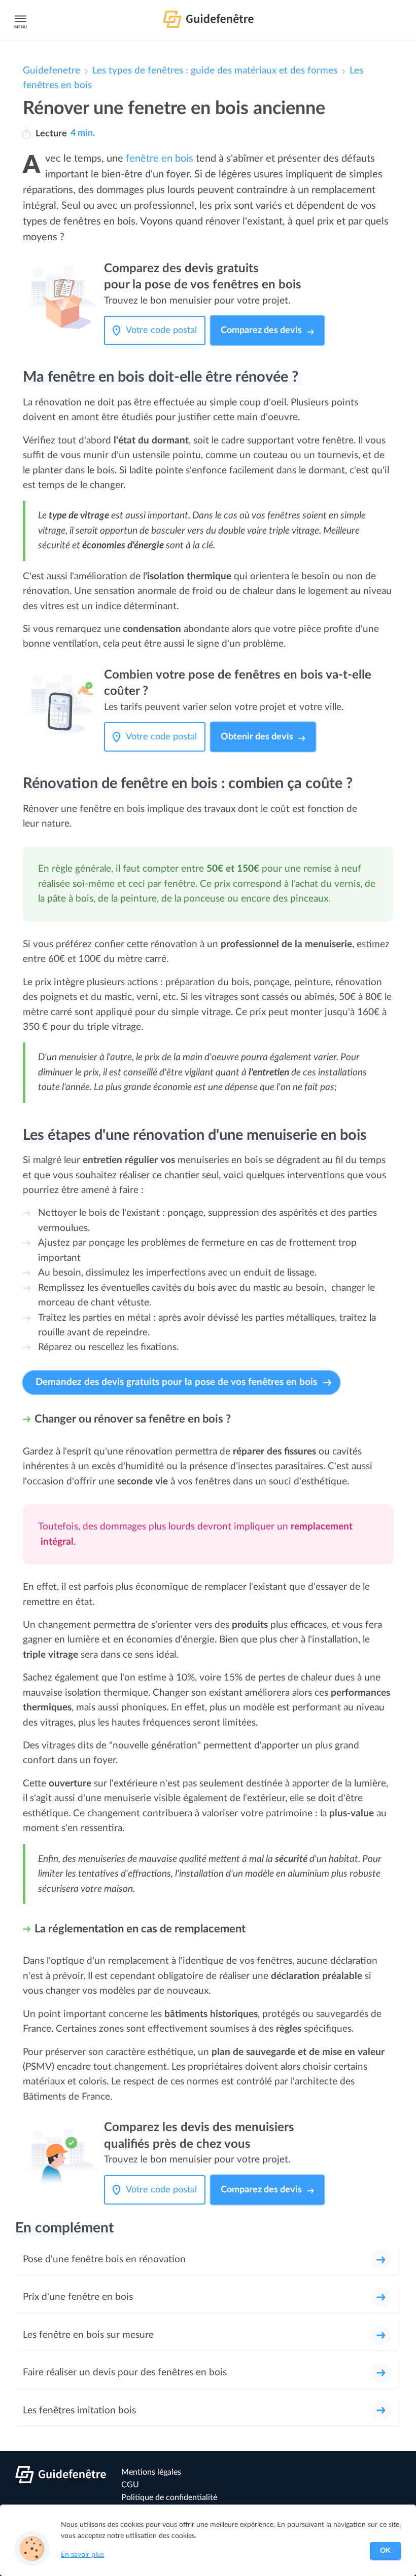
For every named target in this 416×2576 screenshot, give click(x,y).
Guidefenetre (51, 71)
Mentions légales (151, 2472)
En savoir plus (82, 2555)
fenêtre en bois (160, 159)
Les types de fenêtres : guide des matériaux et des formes (215, 71)
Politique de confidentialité (169, 2497)
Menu (21, 27)
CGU (130, 2485)
